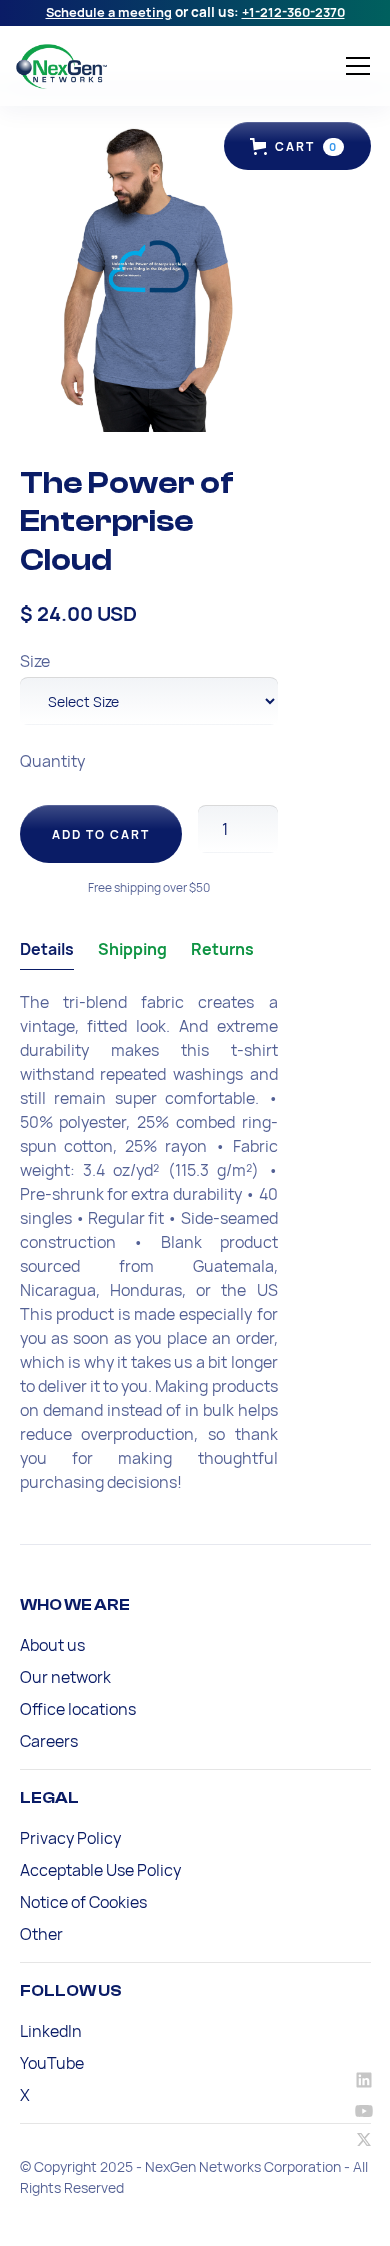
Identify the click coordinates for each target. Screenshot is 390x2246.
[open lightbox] (149, 277)
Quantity (52, 761)
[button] (354, 66)
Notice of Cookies (83, 1902)
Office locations (78, 1709)
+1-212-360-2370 (293, 12)
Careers (49, 1741)
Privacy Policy (70, 1838)
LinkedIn (51, 2031)
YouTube (52, 2063)
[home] (167, 66)
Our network (65, 1677)
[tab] (47, 949)
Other (41, 1934)
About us (52, 1645)
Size (35, 661)
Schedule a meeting (109, 12)
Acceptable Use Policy (100, 1870)
